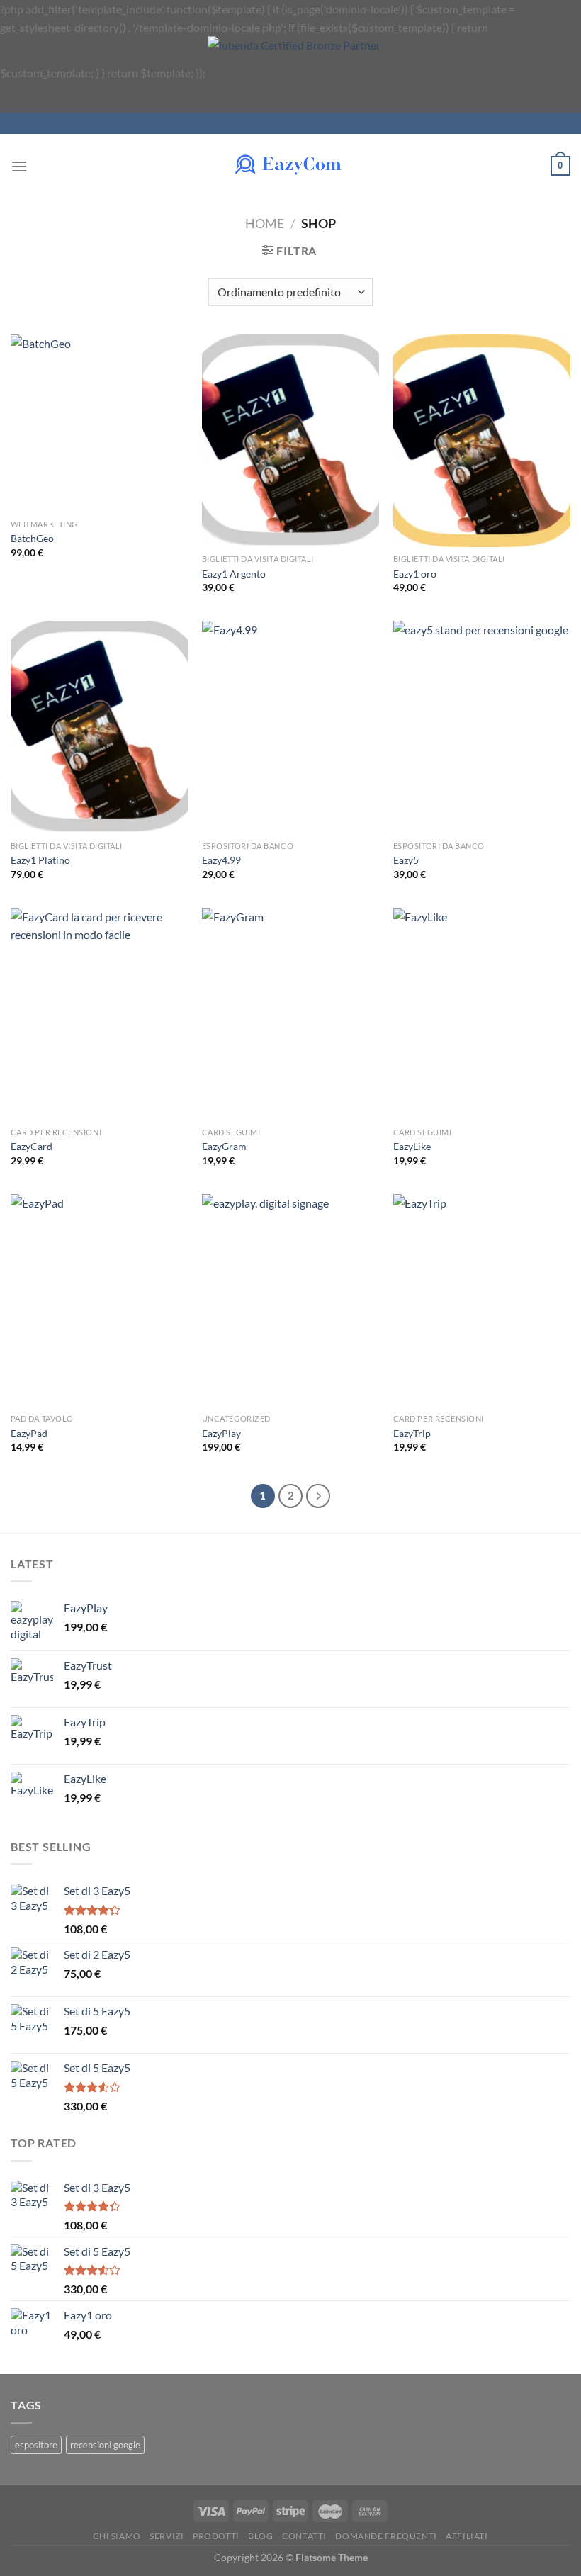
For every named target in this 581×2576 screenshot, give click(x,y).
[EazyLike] (482, 1014)
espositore (36, 2445)
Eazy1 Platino (40, 860)
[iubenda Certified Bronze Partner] (316, 73)
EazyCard (32, 1146)
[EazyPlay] (290, 1300)
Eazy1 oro (415, 574)
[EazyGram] (290, 1014)
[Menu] (19, 166)
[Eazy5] (482, 727)
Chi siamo (117, 2536)
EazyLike (412, 1146)
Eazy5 (406, 860)
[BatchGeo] (99, 423)
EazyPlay (221, 1433)
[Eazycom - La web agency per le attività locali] (290, 166)
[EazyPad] (99, 1300)
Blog (260, 2536)
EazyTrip (412, 1433)
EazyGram (224, 1146)
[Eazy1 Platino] (99, 727)
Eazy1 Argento (234, 574)
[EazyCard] (99, 1014)
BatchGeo (32, 538)
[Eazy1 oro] (482, 441)
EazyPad (29, 1433)
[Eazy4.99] (290, 727)
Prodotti (216, 2536)
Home (265, 223)
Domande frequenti (386, 2536)
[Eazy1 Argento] (290, 441)
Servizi (167, 2536)
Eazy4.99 (221, 860)
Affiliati (467, 2536)
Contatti (304, 2536)
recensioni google (105, 2445)
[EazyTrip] (482, 1300)
